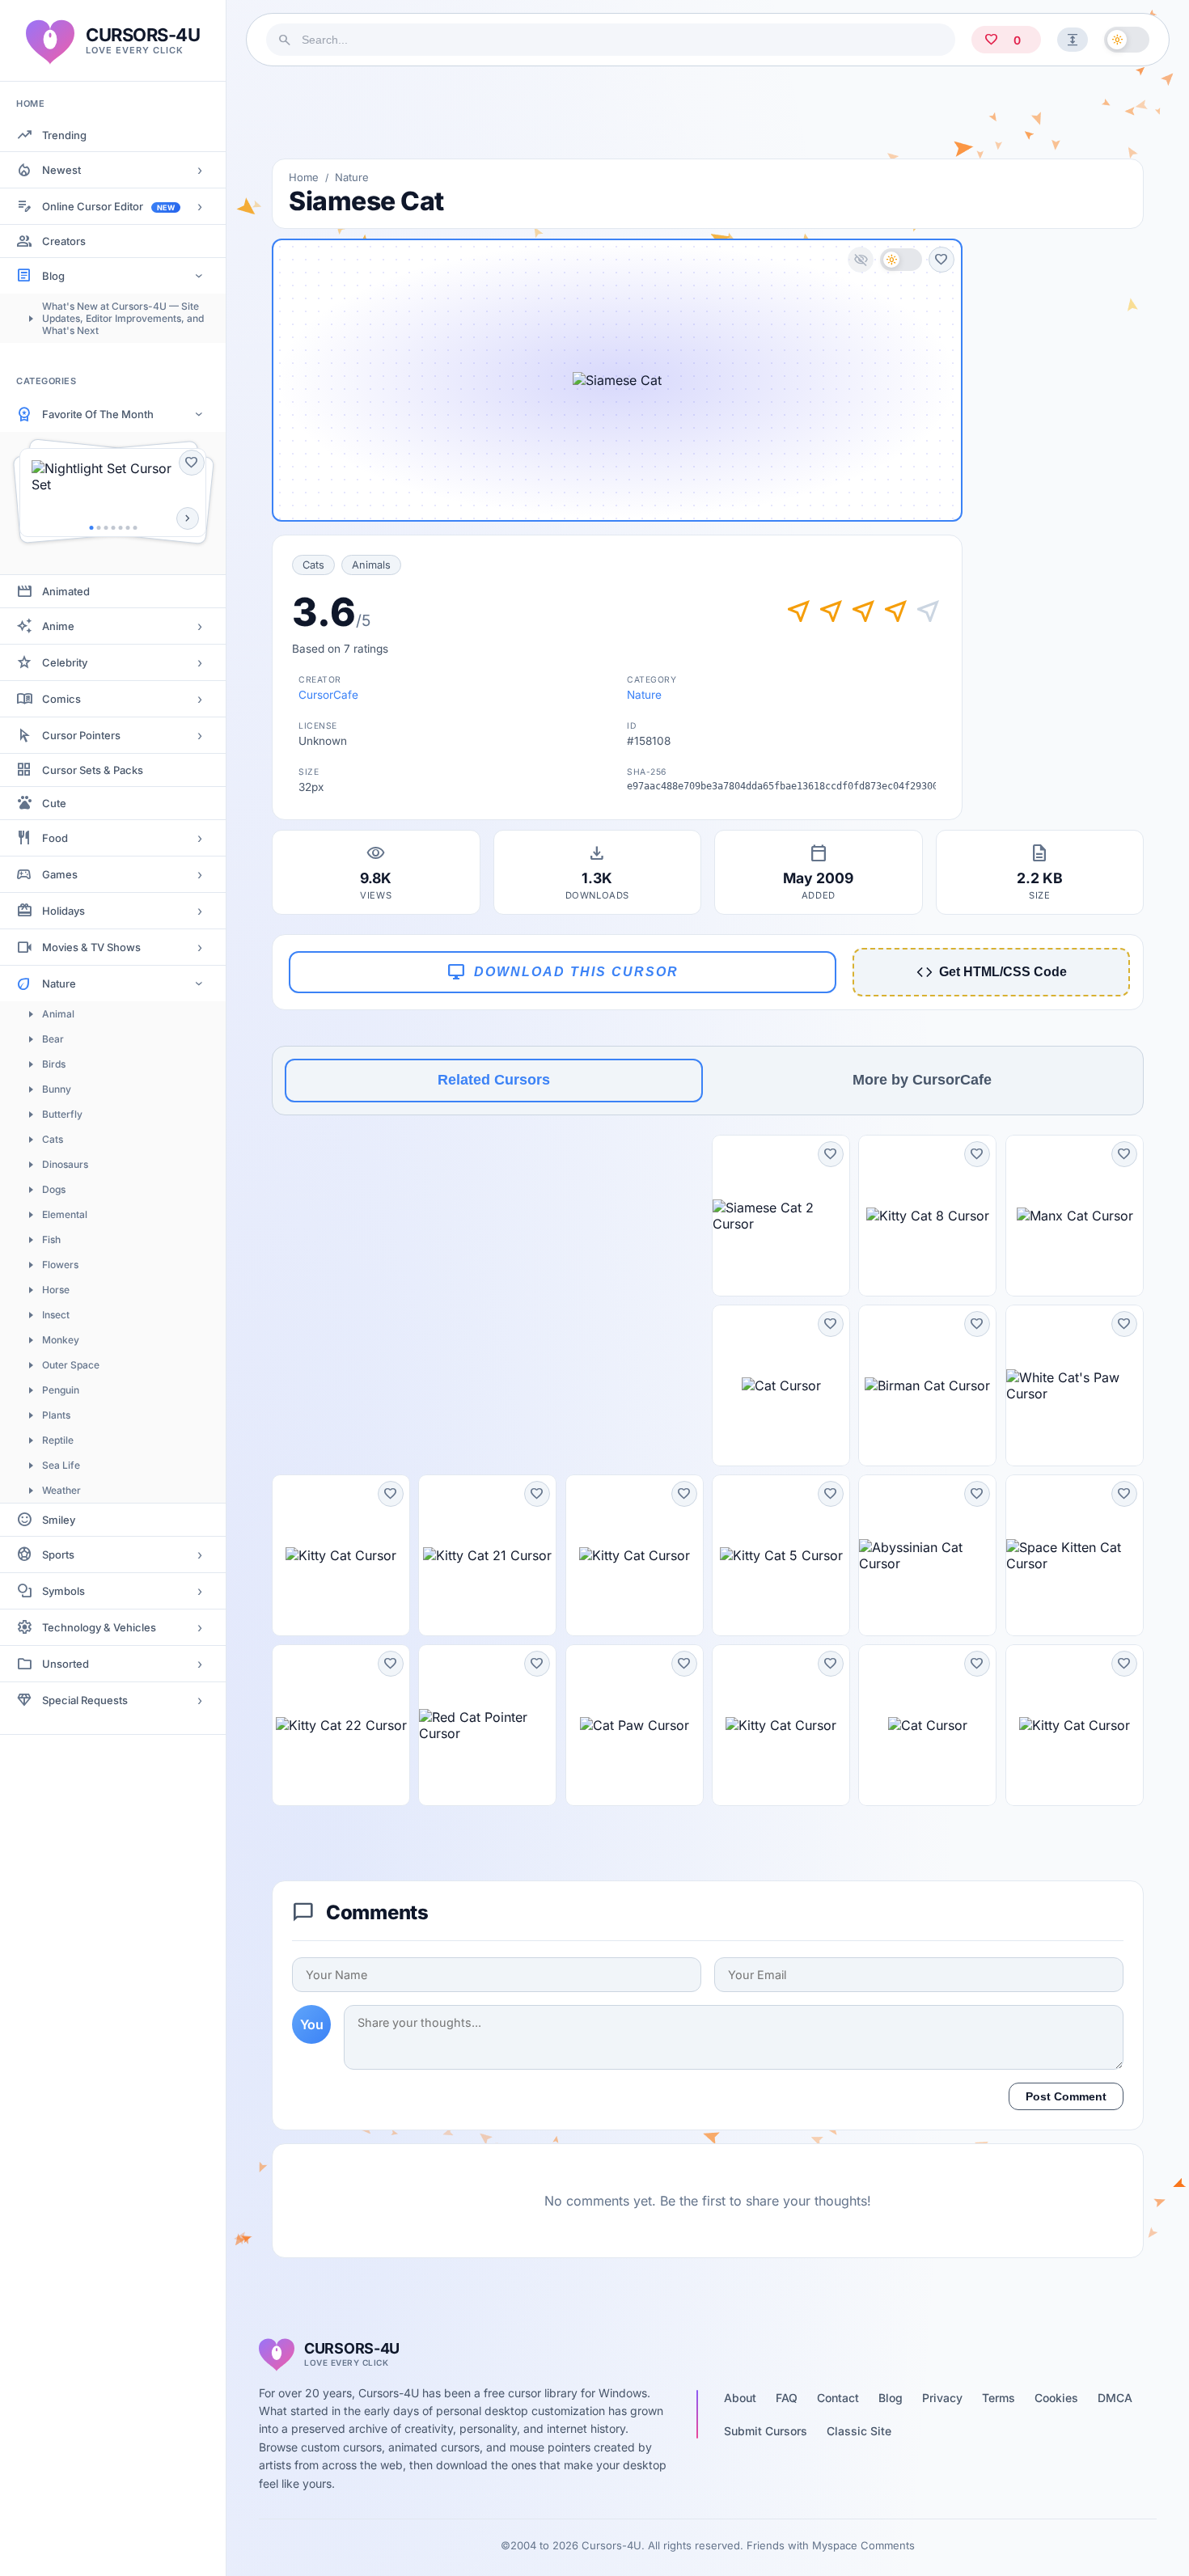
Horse (56, 1290)
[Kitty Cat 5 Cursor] (781, 1555)
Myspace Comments (863, 2545)
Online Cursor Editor (108, 206)
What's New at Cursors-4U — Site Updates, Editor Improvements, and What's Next (123, 318)
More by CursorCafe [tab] (922, 1080)
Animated (66, 591)
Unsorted (66, 1664)
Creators (64, 241)
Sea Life (61, 1465)
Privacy (942, 2398)
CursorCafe (328, 695)
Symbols (63, 1591)
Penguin (61, 1390)
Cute (54, 803)
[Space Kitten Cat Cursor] (1075, 1555)
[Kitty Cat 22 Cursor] (341, 1725)
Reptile (58, 1440)
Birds (54, 1064)
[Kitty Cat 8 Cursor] (927, 1216)
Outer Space (71, 1365)
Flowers (60, 1265)
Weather (61, 1490)
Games (60, 874)
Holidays (63, 911)
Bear (53, 1039)
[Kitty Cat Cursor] (341, 1555)
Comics (61, 699)
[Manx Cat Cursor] (1075, 1216)
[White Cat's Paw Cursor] (1075, 1385)
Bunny (57, 1089)
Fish (51, 1239)
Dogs (54, 1189)
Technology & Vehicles (99, 1627)
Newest (61, 170)
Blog (53, 276)
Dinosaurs (65, 1164)
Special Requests (85, 1700)
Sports (58, 1554)
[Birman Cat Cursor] (927, 1385)
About (740, 2398)
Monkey (61, 1340)
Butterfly (62, 1114)
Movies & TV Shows (91, 947)
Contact (838, 2398)
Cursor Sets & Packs (93, 770)
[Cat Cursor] (781, 1385)
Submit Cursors (766, 2431)
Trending (64, 135)
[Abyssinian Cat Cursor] (927, 1555)
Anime (58, 626)
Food (55, 838)
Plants (56, 1415)
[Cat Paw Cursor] (635, 1725)
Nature (59, 983)
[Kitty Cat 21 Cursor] (487, 1555)
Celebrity (65, 662)
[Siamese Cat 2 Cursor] (781, 1216)
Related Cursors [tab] (494, 1080)
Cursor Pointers (81, 735)
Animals (371, 565)
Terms (999, 2398)
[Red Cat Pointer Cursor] (487, 1725)
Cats (53, 1139)
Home (304, 177)
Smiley (59, 1520)
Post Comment (1066, 2096)
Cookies (1056, 2398)
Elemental (65, 1214)
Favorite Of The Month (98, 414)
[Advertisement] (708, 112)
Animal (58, 1014)
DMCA (1115, 2398)
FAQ (787, 2398)
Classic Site (859, 2431)
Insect (56, 1315)
